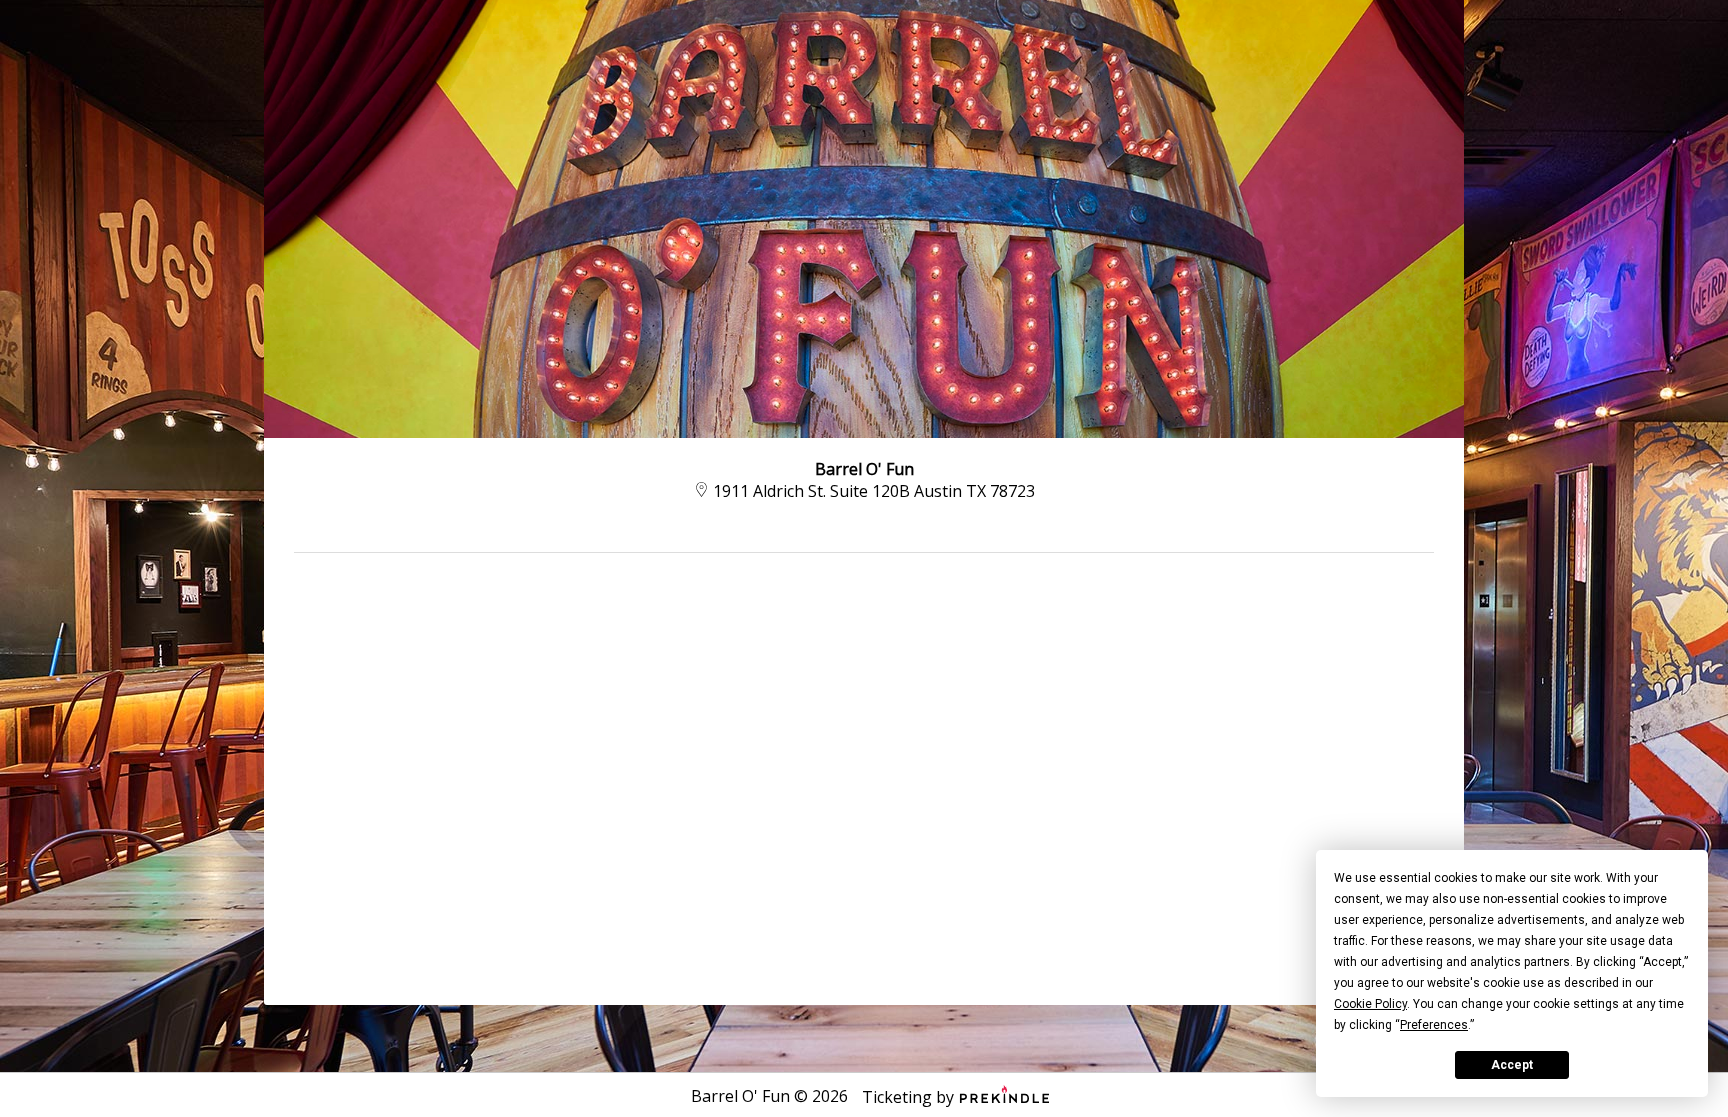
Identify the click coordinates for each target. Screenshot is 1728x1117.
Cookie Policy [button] (1370, 1004)
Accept (1512, 1065)
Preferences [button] (1434, 1025)
